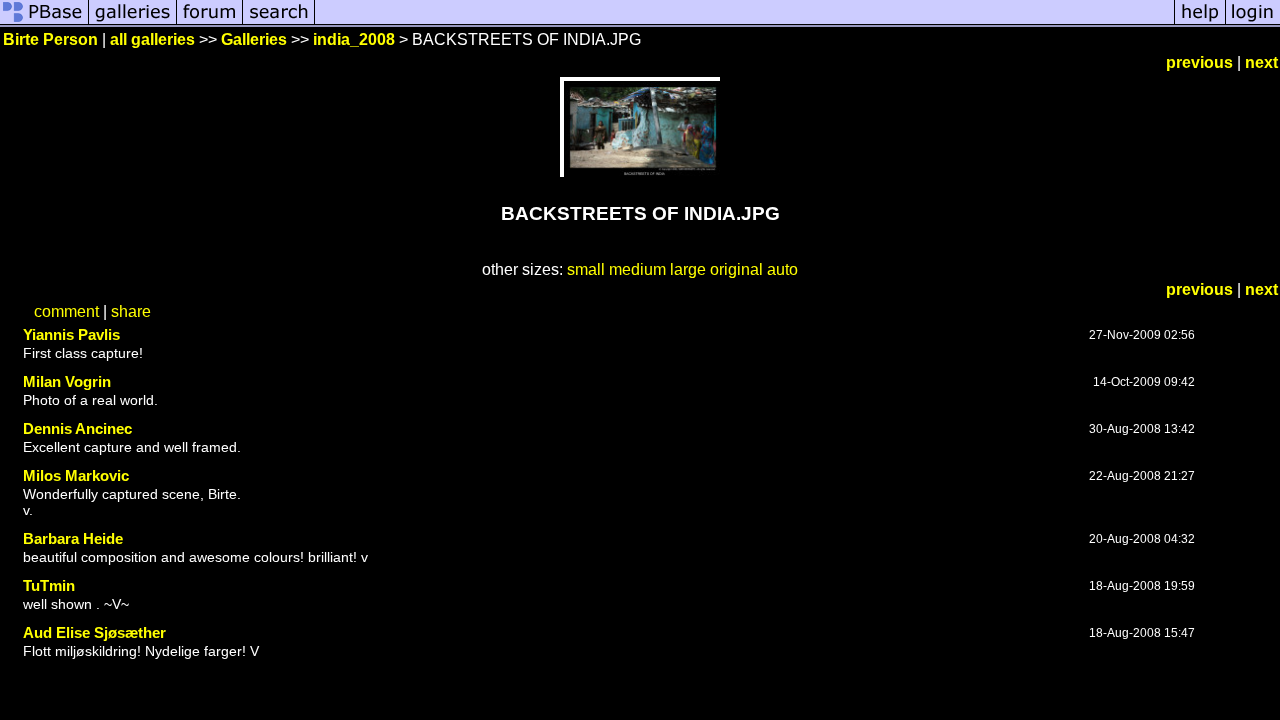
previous (1199, 62)
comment (66, 311)
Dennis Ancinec (77, 428)
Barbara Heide (73, 538)
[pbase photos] (44, 22)
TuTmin (49, 585)
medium (637, 269)
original (736, 269)
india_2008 (354, 39)
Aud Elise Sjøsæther (94, 632)
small (586, 269)
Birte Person (50, 39)
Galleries (254, 39)
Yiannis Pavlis (71, 334)
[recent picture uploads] (133, 22)
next (1261, 62)
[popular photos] (744, 22)
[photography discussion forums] (210, 22)
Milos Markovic (76, 475)
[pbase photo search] (279, 22)
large (688, 269)
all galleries (152, 39)
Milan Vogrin (67, 381)
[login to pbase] (1253, 22)
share (131, 311)
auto (782, 269)
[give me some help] (1200, 22)
